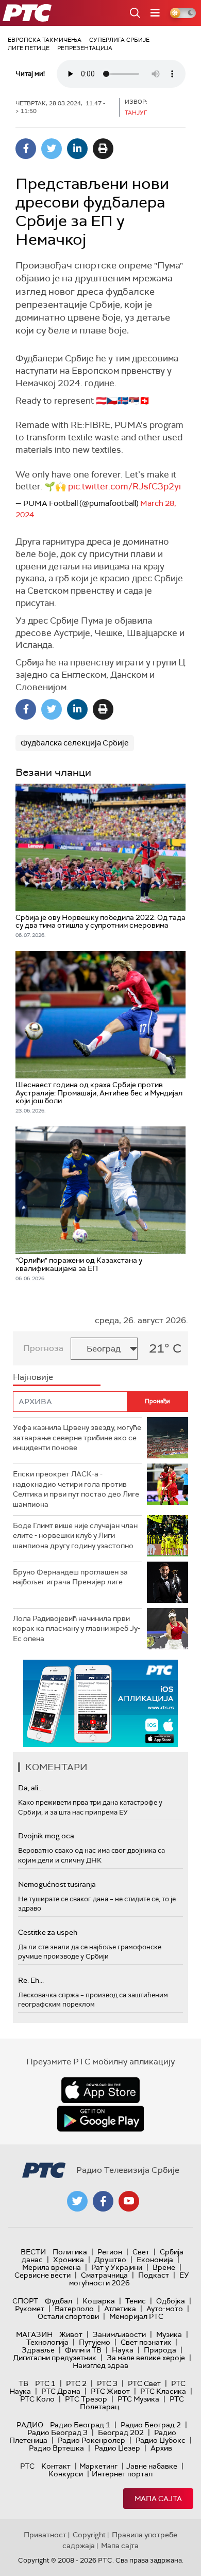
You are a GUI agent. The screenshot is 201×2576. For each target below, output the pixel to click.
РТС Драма (61, 2391)
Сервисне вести (43, 2275)
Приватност (45, 2535)
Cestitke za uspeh (48, 1932)
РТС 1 (45, 2383)
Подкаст (154, 2275)
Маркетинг (98, 2466)
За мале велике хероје (146, 2358)
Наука (123, 2350)
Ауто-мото (165, 2309)
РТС (27, 2466)
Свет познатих (146, 2342)
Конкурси (66, 2474)
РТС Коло (37, 2399)
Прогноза (43, 1348)
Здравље (38, 2350)
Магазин (34, 2334)
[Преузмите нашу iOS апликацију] (100, 2090)
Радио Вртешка (56, 2448)
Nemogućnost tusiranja (57, 1884)
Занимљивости (119, 2334)
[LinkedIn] (77, 149)
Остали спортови (68, 2316)
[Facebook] (26, 149)
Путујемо (95, 2342)
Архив (161, 2448)
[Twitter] (52, 149)
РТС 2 (76, 2383)
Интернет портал (122, 2474)
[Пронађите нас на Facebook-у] (103, 2201)
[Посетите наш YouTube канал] (129, 2201)
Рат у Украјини (117, 2267)
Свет (141, 2252)
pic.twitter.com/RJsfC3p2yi (124, 486)
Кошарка (99, 2301)
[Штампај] (103, 149)
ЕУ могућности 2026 (129, 2279)
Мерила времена (52, 2267)
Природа (160, 2350)
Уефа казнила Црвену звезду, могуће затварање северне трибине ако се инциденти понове (77, 1437)
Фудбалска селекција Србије (75, 743)
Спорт (25, 2301)
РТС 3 (107, 2383)
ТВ (23, 2383)
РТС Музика (138, 2399)
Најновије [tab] (33, 1377)
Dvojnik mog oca (46, 1836)
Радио (30, 2425)
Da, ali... (30, 1788)
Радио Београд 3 (57, 2432)
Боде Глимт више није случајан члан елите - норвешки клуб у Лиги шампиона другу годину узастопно (75, 1536)
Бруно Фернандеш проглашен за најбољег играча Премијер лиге (70, 1577)
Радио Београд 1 (80, 2425)
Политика (70, 2252)
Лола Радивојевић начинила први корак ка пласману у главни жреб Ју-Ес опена (77, 1628)
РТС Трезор (86, 2399)
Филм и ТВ (83, 2350)
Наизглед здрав (100, 2365)
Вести (33, 2252)
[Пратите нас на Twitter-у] (77, 2201)
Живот (71, 2334)
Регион (110, 2252)
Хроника (69, 2260)
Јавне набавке (152, 2466)
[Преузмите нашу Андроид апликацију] (100, 2119)
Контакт (56, 2466)
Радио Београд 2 (151, 2425)
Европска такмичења (45, 40)
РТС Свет (144, 2383)
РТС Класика (163, 2391)
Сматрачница (104, 2275)
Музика (169, 2334)
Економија (155, 2260)
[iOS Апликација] (100, 1703)
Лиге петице (29, 48)
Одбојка (171, 2301)
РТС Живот (110, 2391)
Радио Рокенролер (91, 2440)
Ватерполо (74, 2309)
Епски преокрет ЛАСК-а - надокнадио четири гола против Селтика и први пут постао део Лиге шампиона (76, 1489)
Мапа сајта (158, 2499)
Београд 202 (121, 2432)
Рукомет (30, 2309)
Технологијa (47, 2342)
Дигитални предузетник (55, 2358)
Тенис (136, 2301)
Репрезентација (85, 48)
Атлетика (120, 2309)
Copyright (89, 2535)
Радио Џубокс (161, 2440)
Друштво (110, 2260)
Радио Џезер (117, 2448)
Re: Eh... (31, 1980)
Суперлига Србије (119, 40)
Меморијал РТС (136, 2316)
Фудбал (58, 2301)
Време (164, 2267)
